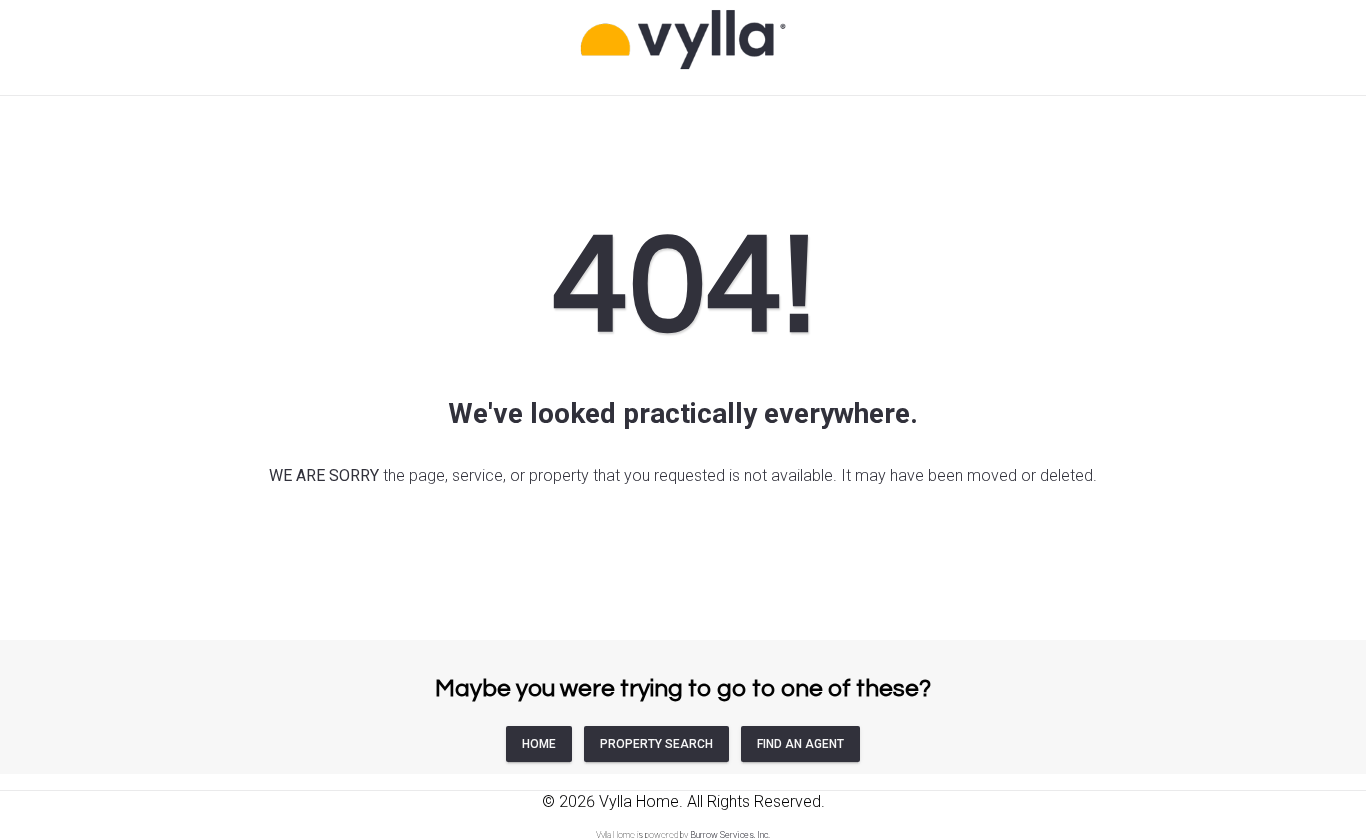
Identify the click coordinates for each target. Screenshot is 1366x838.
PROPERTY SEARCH (656, 744)
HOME (539, 744)
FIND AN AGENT (800, 744)
